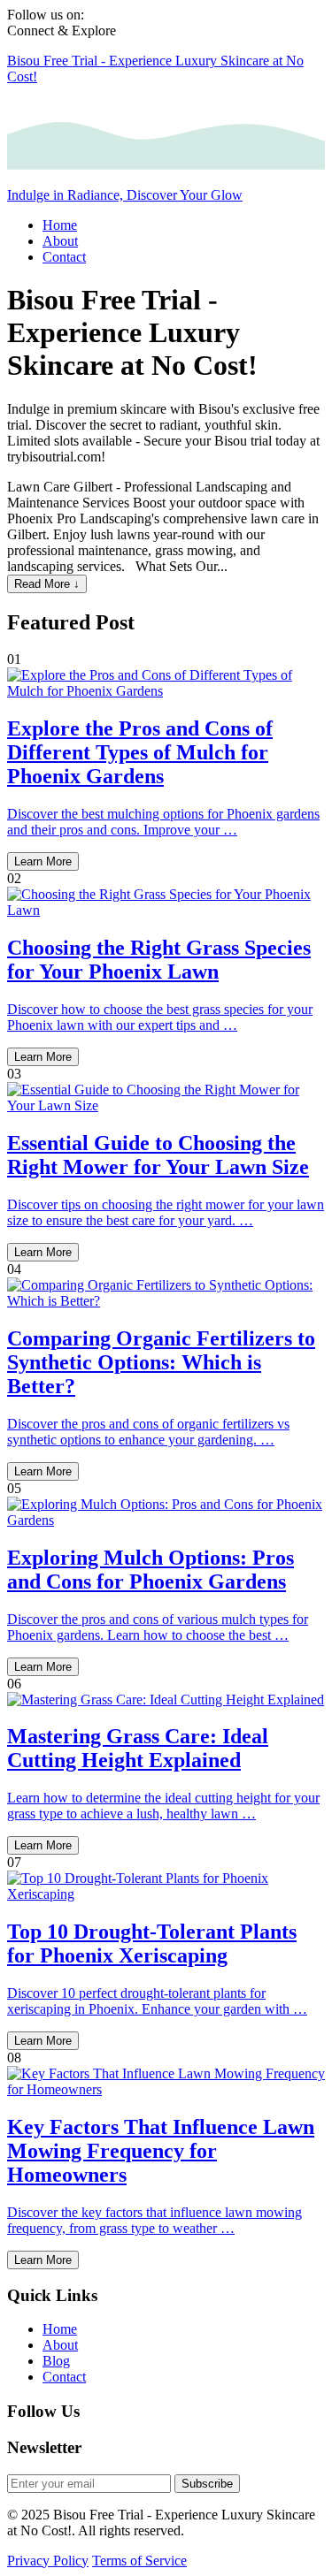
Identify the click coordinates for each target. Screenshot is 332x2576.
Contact (64, 2377)
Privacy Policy (48, 2561)
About (60, 2345)
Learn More (43, 861)
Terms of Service (139, 2561)
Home (60, 2329)
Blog (56, 2361)
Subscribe (207, 2484)
